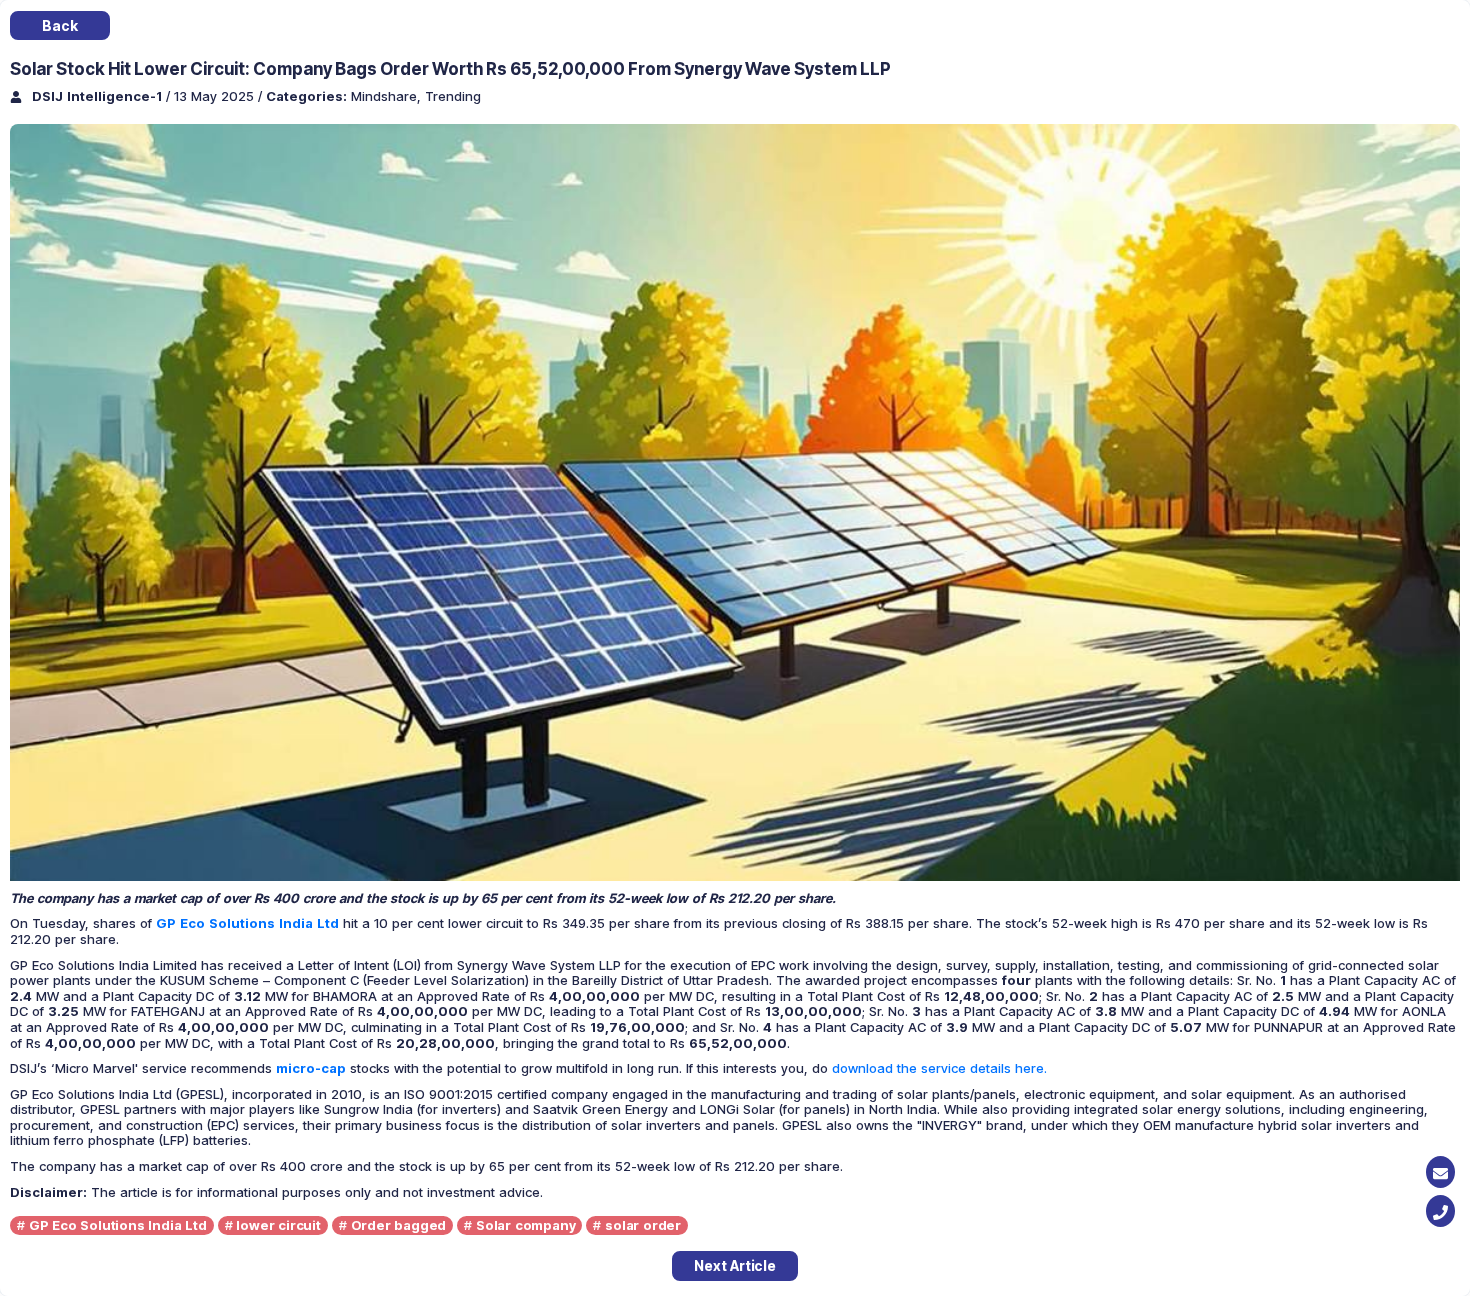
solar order (643, 1225)
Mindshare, (388, 96)
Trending (453, 96)
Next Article (735, 1265)
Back (59, 25)
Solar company (525, 1225)
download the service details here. (939, 1068)
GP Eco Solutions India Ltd (118, 1225)
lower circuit (278, 1225)
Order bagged (399, 1225)
